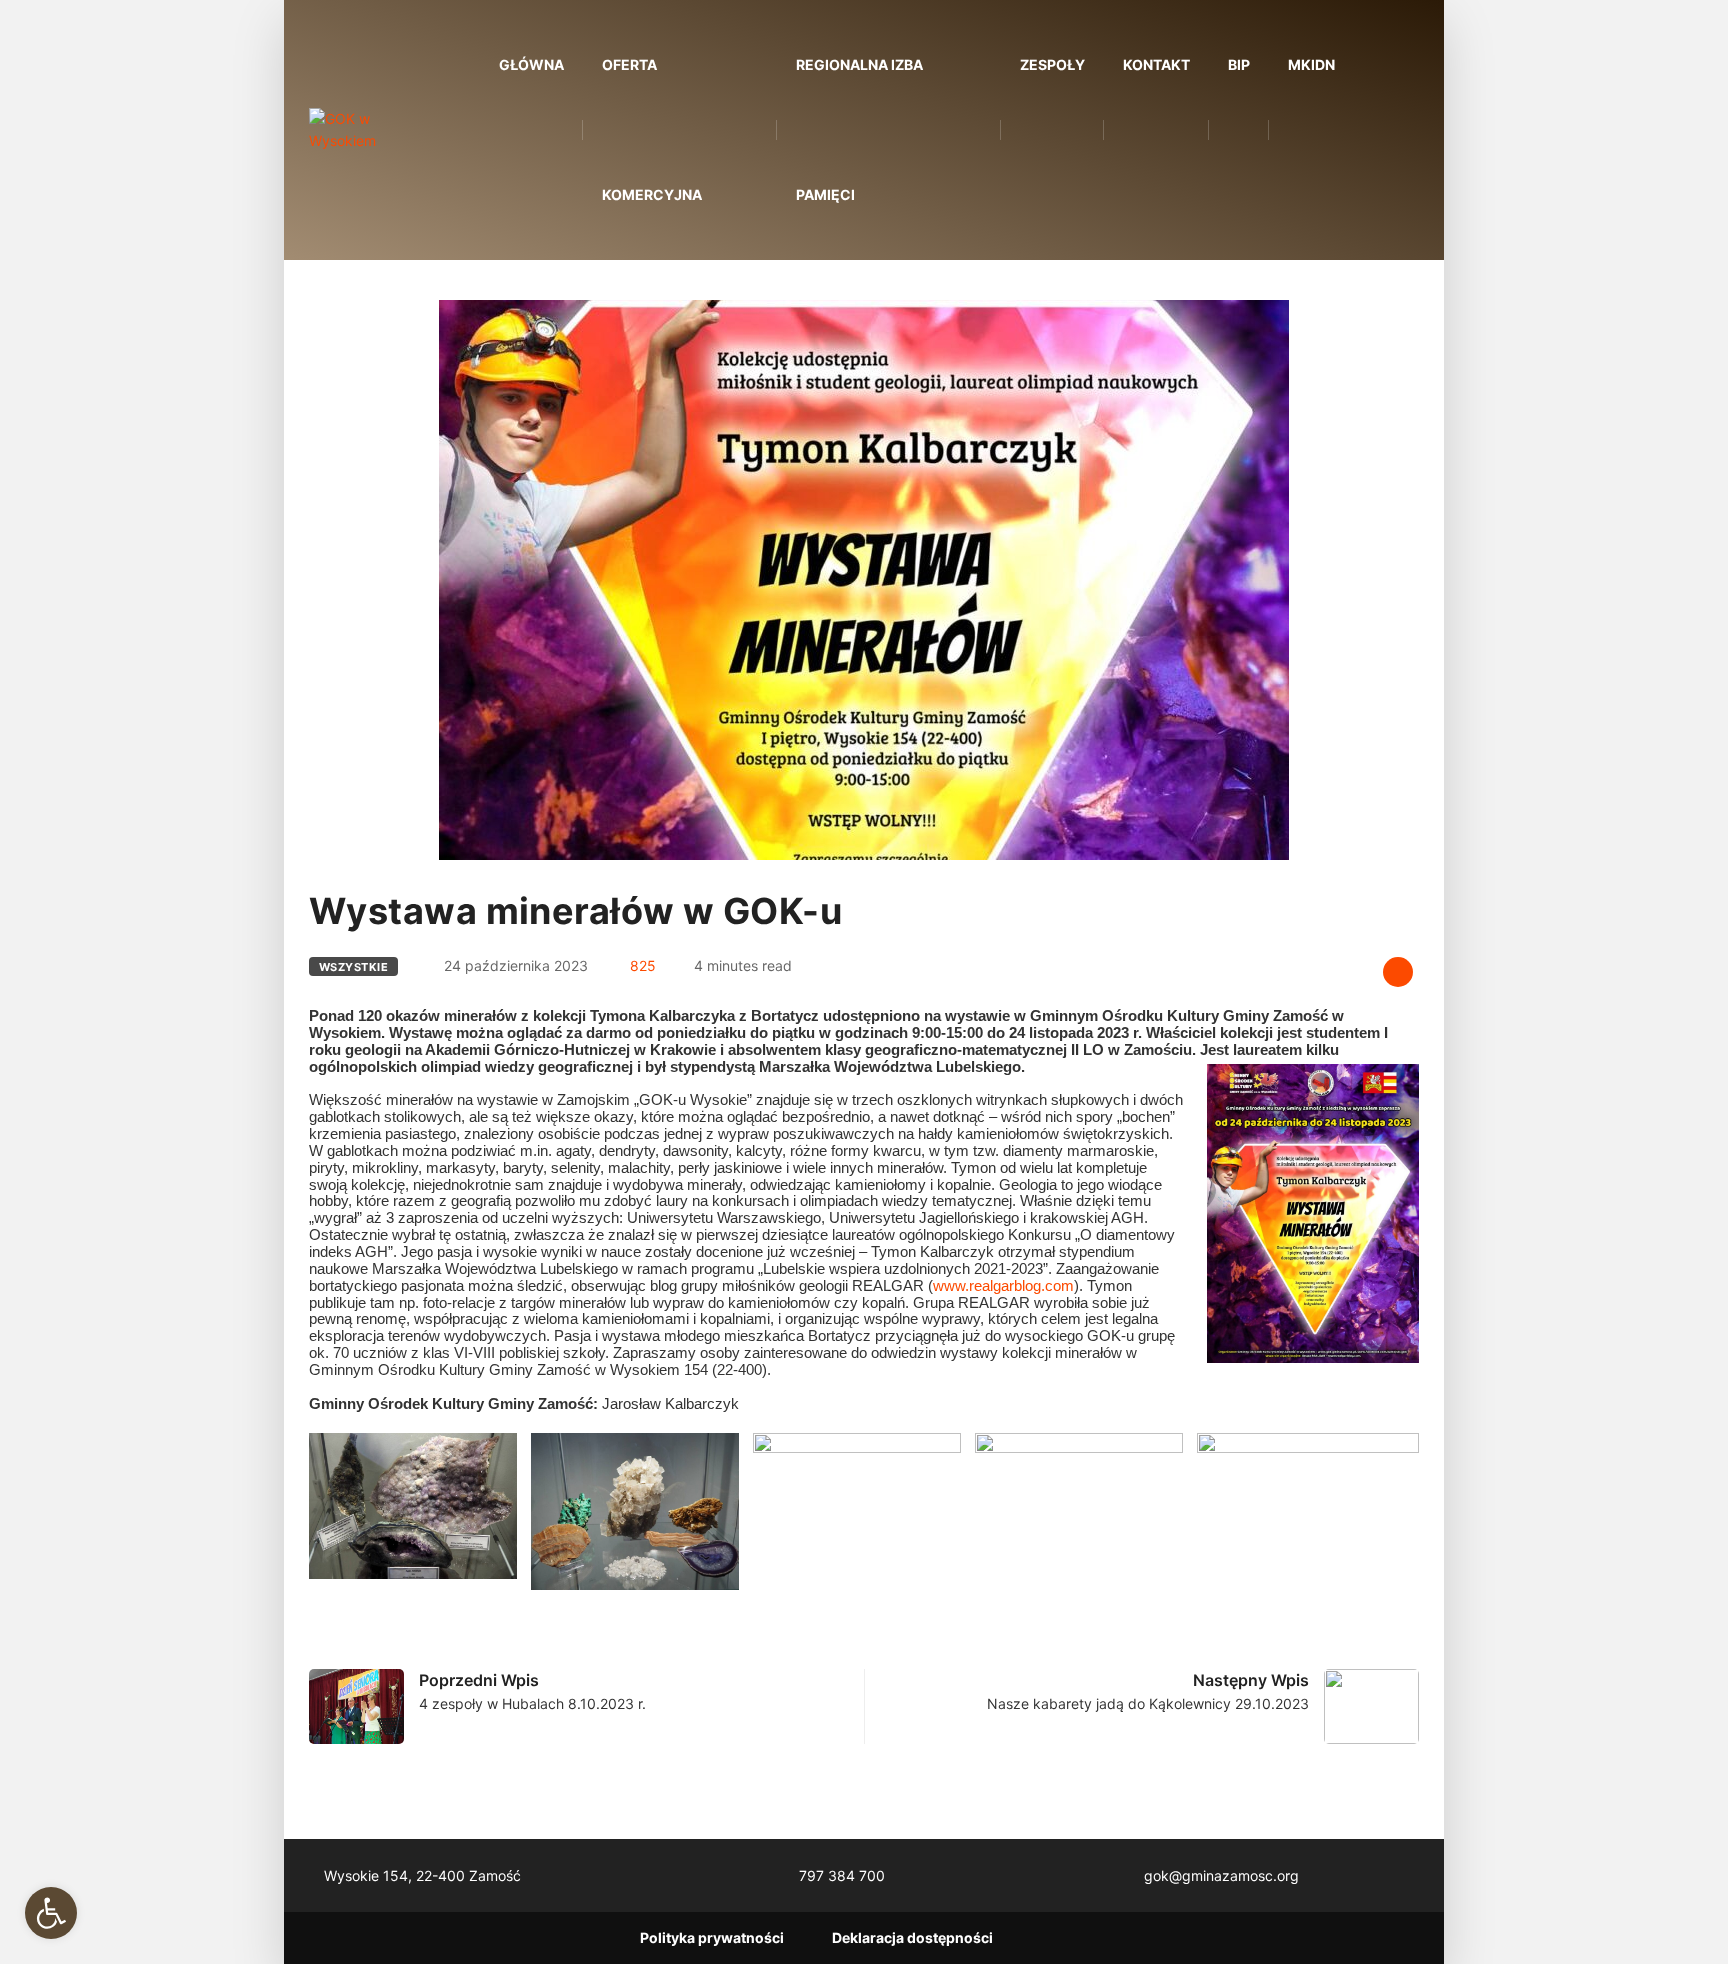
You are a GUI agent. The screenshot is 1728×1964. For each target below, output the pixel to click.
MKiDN (1311, 64)
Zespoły (1052, 64)
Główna (531, 64)
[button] (51, 1913)
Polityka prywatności (712, 1937)
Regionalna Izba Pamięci (859, 129)
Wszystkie (353, 967)
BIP (1239, 64)
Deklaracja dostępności (912, 1937)
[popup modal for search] (1386, 130)
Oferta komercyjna (652, 129)
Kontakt (1156, 64)
